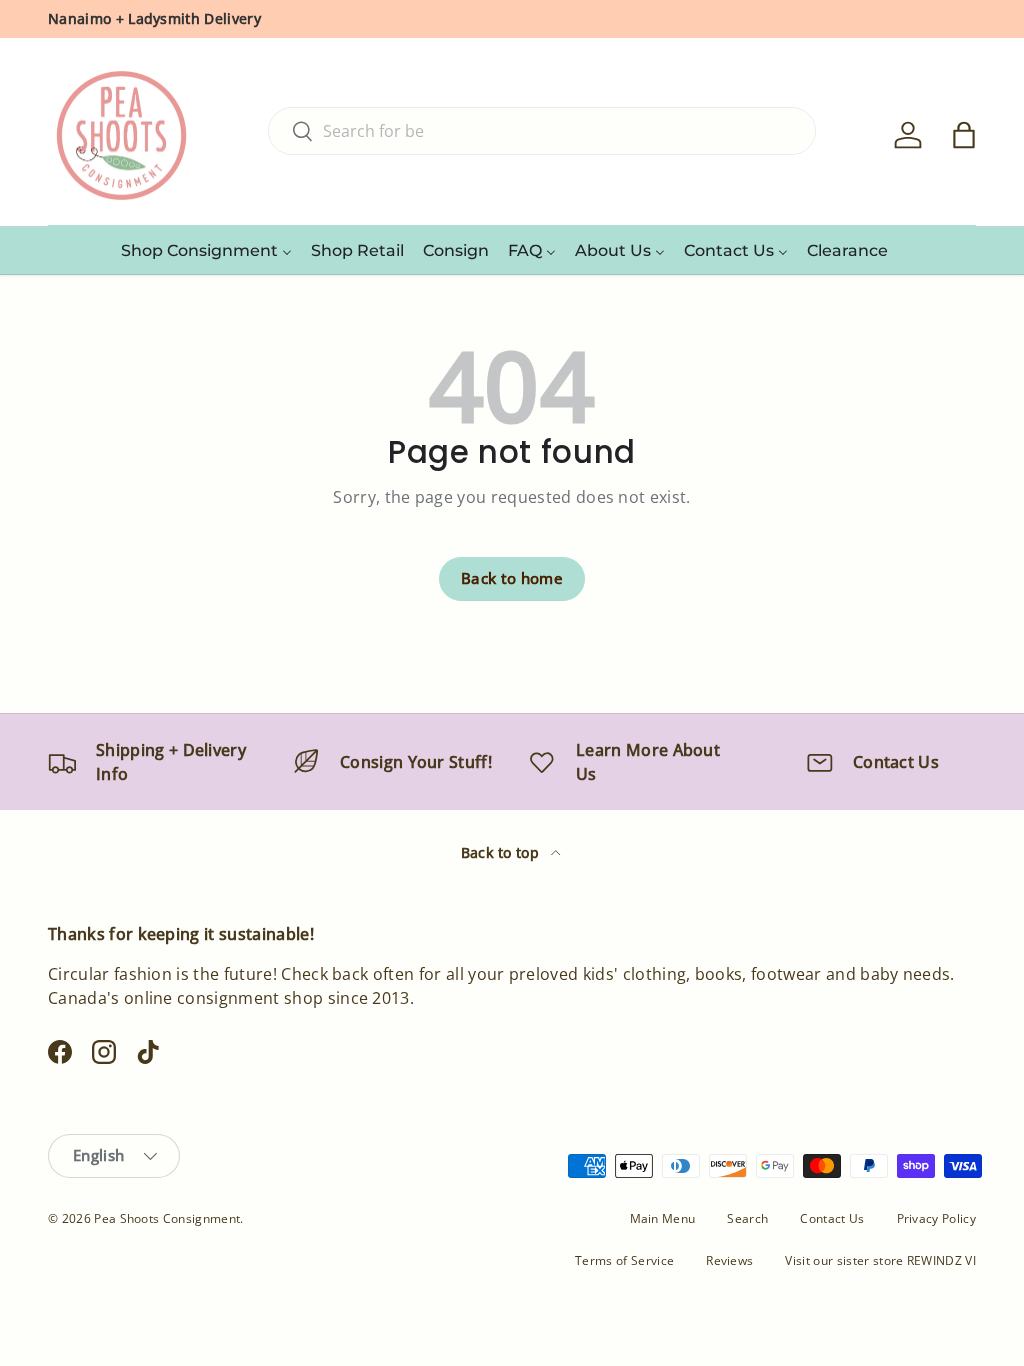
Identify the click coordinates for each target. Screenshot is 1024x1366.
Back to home (512, 578)
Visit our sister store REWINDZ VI (880, 1260)
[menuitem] (206, 250)
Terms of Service (624, 1260)
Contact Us (832, 1218)
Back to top (502, 852)
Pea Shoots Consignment (167, 1218)
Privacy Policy (936, 1218)
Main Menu (663, 1218)
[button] (964, 135)
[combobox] (542, 131)
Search (747, 1218)
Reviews (729, 1260)
